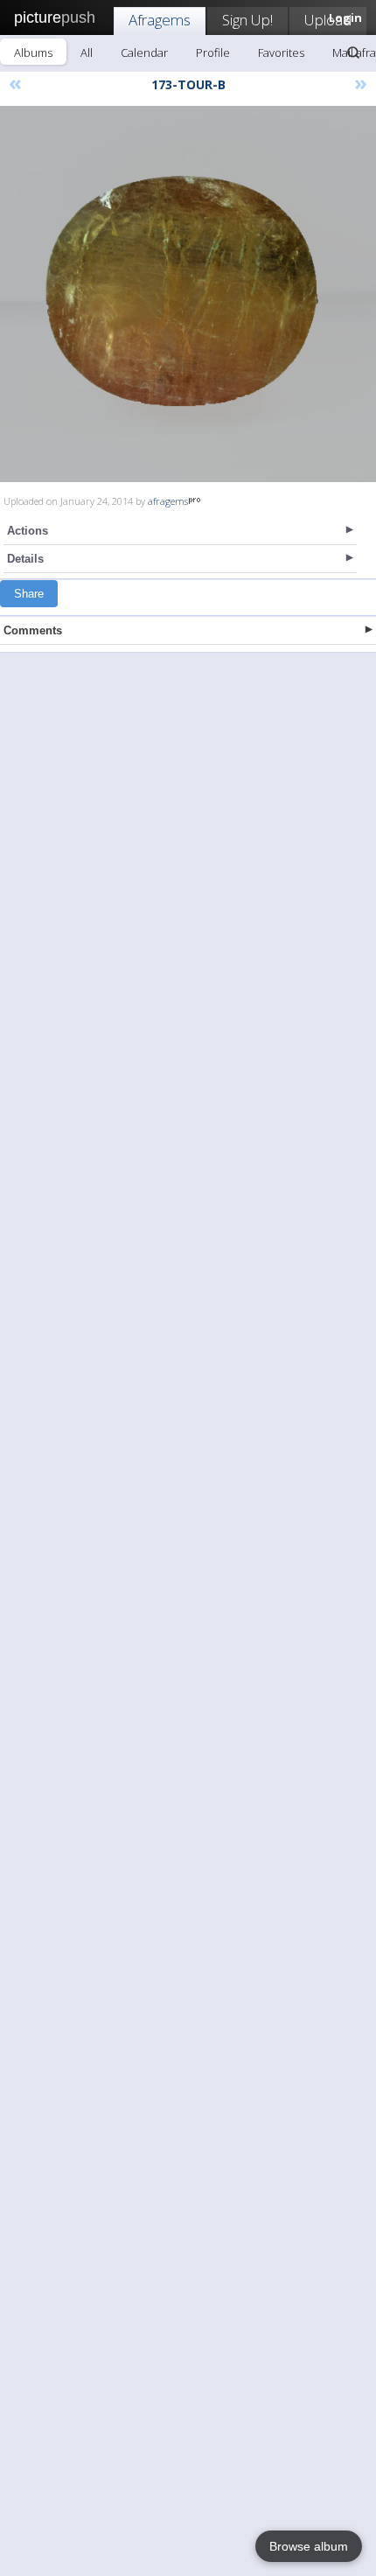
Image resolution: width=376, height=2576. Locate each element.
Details (25, 559)
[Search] (353, 52)
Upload (328, 20)
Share (29, 594)
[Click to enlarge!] (188, 294)
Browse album (309, 2546)
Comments (33, 630)
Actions (28, 531)
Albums (33, 52)
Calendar (144, 52)
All (87, 52)
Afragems (160, 20)
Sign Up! (247, 20)
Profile (213, 52)
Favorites (281, 52)
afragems (168, 501)
